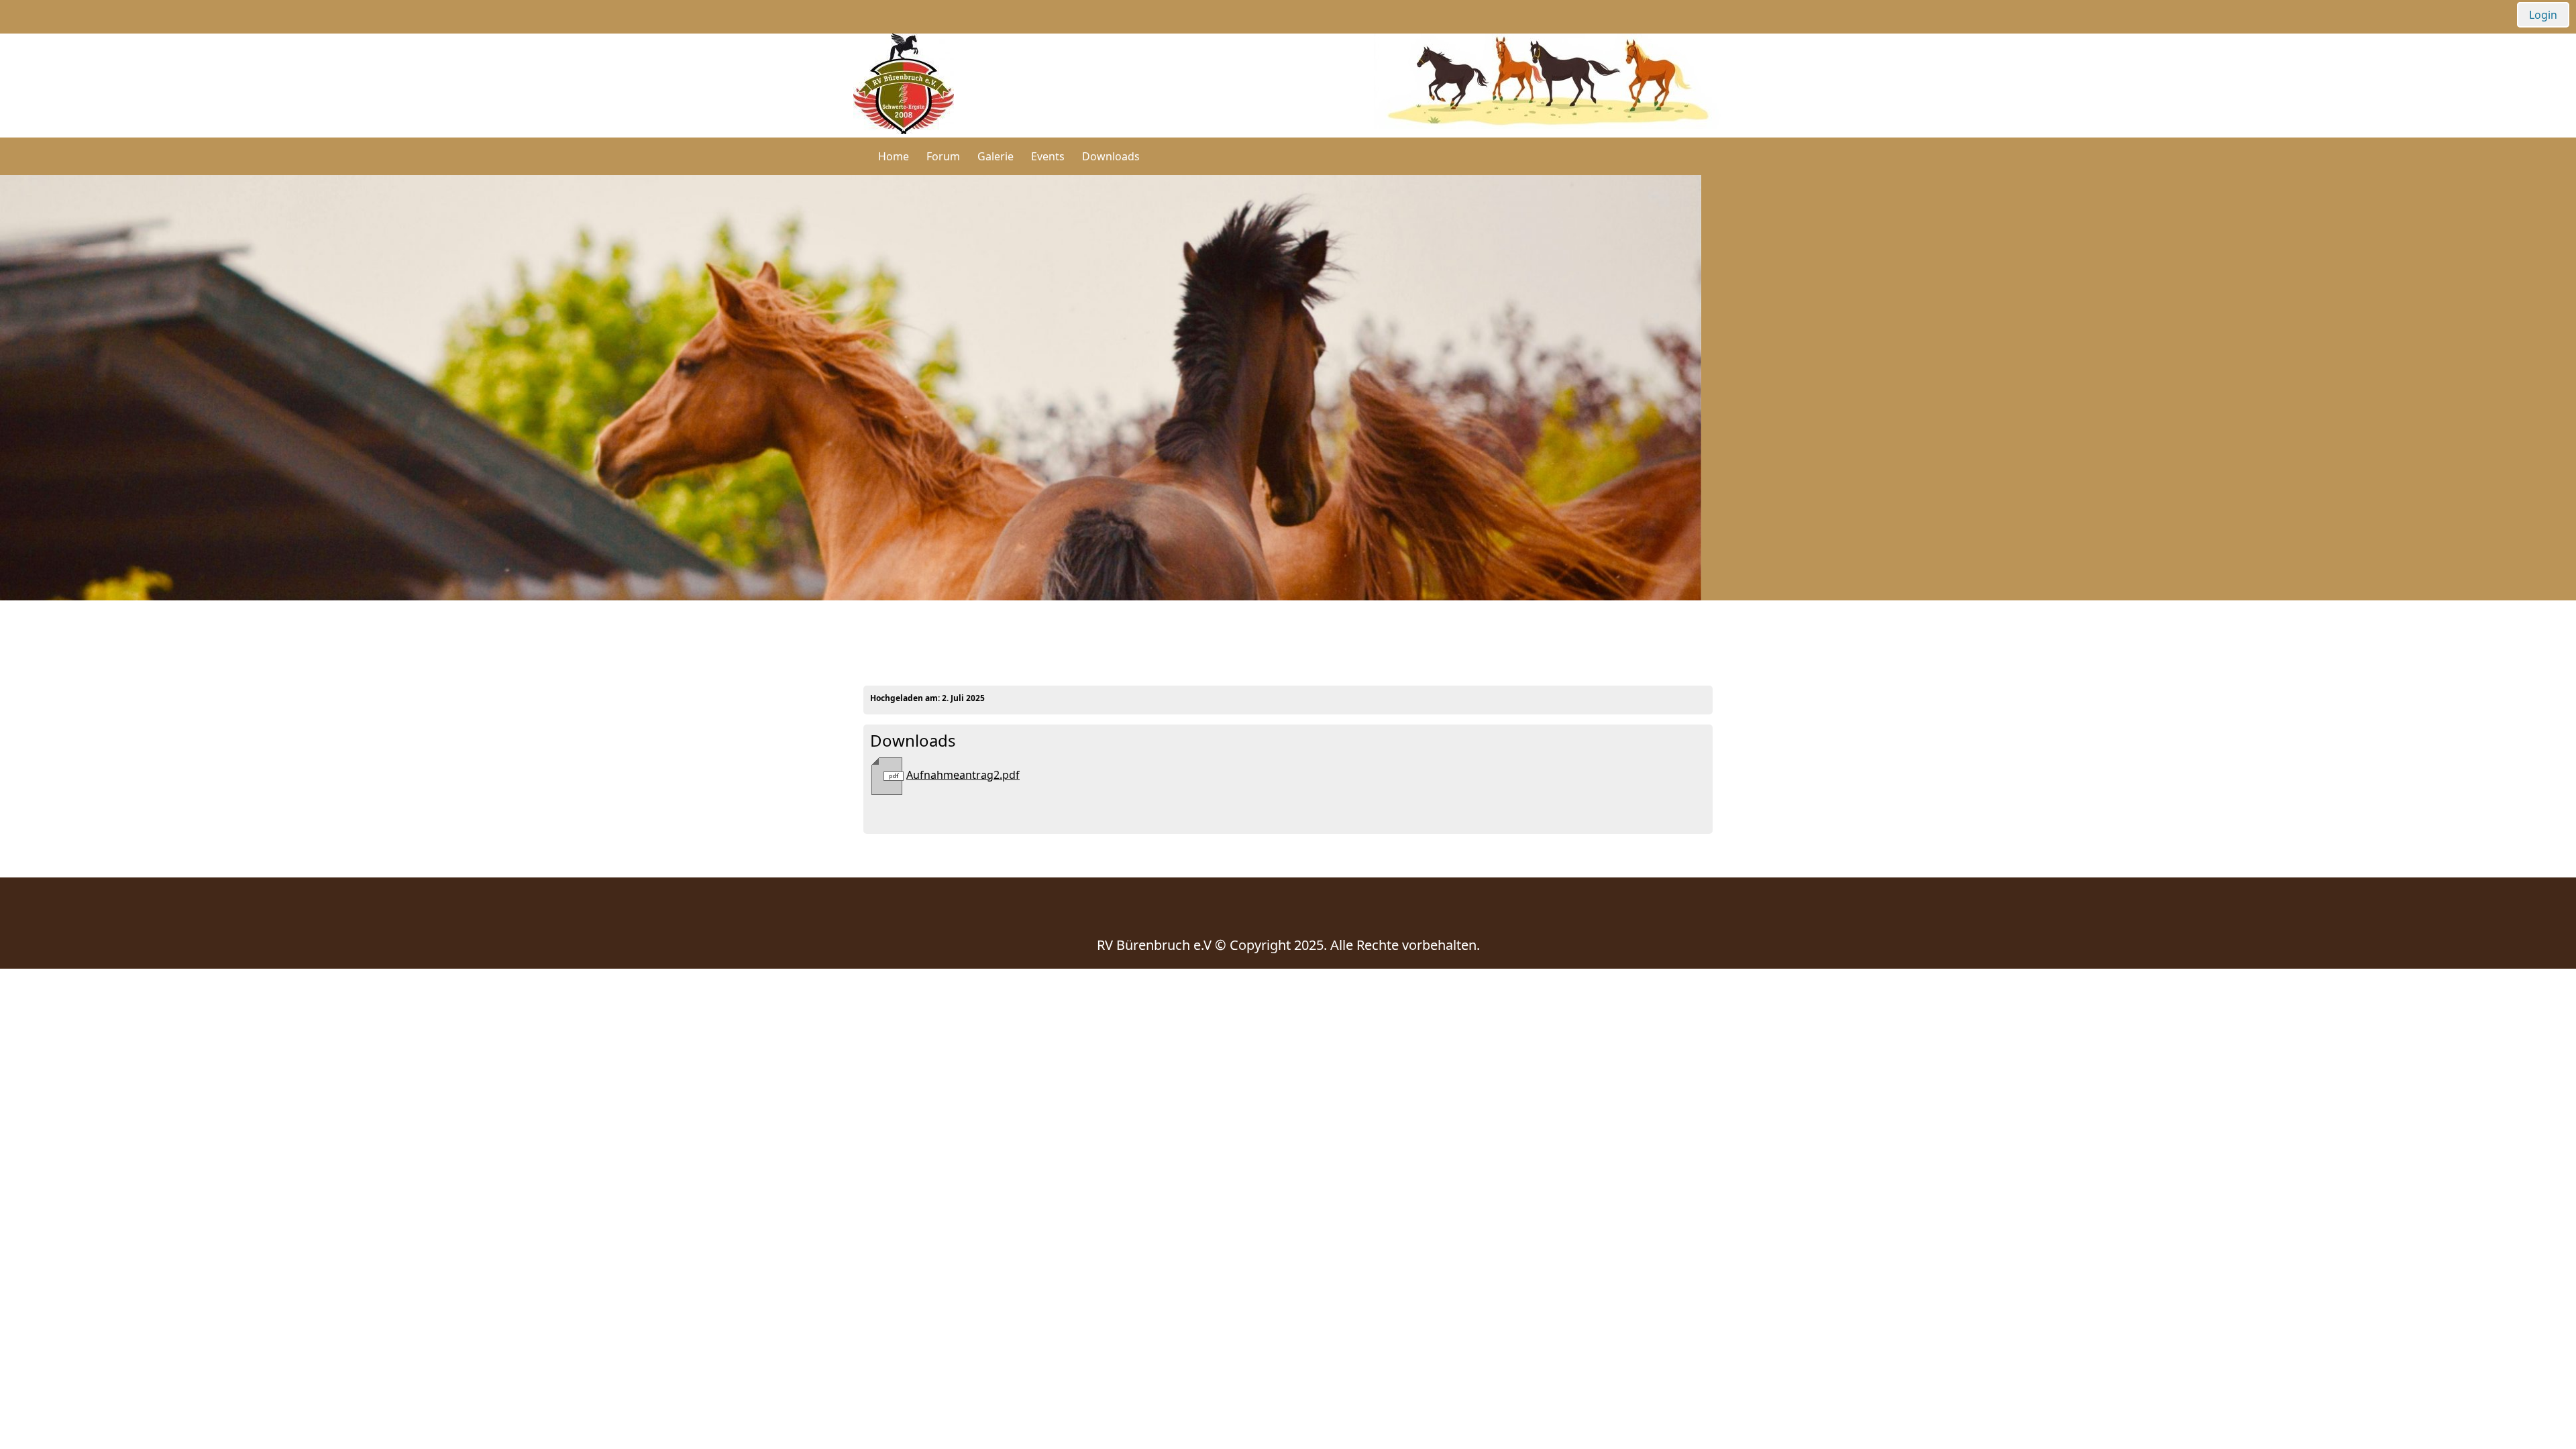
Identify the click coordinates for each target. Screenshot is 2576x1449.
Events (1048, 156)
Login (2543, 15)
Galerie (996, 156)
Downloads (1111, 156)
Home (894, 156)
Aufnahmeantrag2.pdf (963, 775)
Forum (943, 156)
